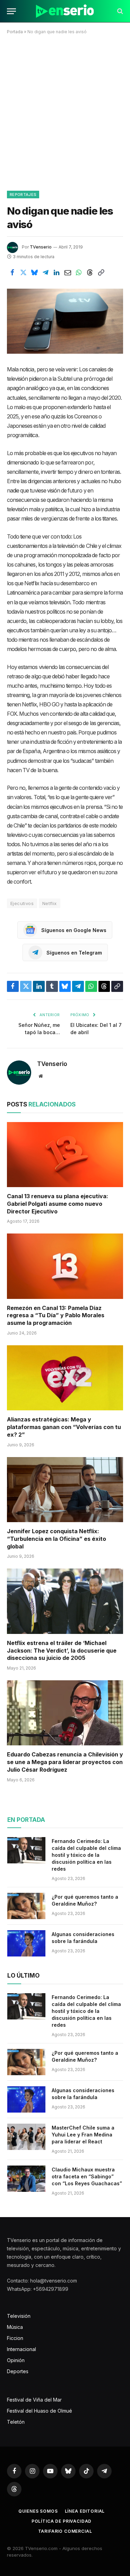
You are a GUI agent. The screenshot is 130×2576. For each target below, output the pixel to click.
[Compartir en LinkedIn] (57, 273)
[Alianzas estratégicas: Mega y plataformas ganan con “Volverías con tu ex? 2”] (65, 1378)
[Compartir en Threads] (90, 273)
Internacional (21, 2349)
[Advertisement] (65, 111)
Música (15, 2327)
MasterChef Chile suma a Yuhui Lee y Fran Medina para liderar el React (83, 2135)
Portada (15, 32)
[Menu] (11, 11)
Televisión (19, 2316)
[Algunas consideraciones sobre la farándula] (26, 1943)
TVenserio (41, 247)
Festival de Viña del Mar (34, 2400)
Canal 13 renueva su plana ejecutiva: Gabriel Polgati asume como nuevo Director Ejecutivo (58, 1204)
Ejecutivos (22, 903)
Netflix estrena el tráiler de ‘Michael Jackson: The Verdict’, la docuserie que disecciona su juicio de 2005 (62, 1651)
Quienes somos (38, 2511)
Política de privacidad (62, 2521)
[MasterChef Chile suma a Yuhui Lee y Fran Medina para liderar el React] (26, 2137)
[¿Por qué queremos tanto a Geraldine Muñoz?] (26, 1906)
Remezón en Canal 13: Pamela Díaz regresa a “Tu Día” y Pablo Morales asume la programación (56, 1316)
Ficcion (15, 2338)
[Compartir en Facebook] (12, 273)
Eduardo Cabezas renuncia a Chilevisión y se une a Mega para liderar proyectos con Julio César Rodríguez (65, 1762)
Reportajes (23, 195)
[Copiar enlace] (101, 273)
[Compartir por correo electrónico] (68, 273)
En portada (26, 1820)
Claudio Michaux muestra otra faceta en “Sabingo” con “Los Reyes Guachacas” (87, 2176)
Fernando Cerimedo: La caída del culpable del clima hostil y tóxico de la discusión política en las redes (86, 1855)
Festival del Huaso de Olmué (40, 2411)
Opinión (16, 2360)
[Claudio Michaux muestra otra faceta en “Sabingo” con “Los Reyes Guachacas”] (26, 2179)
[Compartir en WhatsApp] (79, 273)
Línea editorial (85, 2511)
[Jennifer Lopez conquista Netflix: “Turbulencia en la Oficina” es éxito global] (65, 1490)
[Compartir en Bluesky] (34, 273)
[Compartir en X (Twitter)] (23, 273)
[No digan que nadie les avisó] (65, 321)
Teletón (16, 2422)
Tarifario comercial (65, 2531)
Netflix (50, 903)
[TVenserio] (65, 11)
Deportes (18, 2371)
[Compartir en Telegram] (45, 273)
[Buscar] (119, 11)
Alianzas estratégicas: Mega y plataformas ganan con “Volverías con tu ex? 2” (64, 1427)
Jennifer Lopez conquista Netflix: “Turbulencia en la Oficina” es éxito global (57, 1539)
